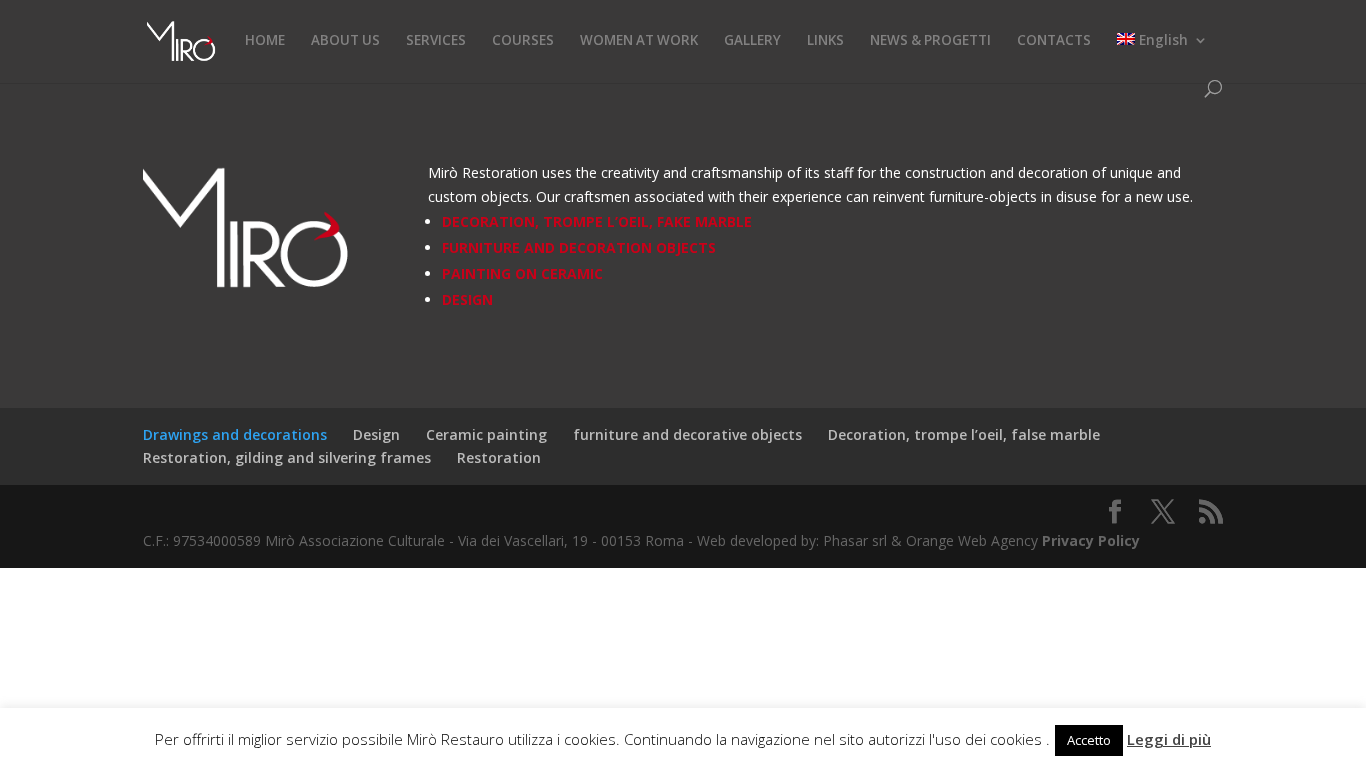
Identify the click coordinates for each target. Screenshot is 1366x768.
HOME (265, 41)
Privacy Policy (1091, 540)
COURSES (523, 41)
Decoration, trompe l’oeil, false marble (964, 434)
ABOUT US (345, 41)
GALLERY (752, 41)
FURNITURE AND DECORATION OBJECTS (579, 247)
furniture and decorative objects (687, 434)
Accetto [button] (1089, 740)
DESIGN (467, 299)
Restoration (499, 457)
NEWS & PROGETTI (930, 41)
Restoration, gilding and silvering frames (287, 457)
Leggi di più (1169, 739)
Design (376, 434)
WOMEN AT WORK (639, 41)
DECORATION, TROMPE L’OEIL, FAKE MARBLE (597, 221)
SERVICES (436, 41)
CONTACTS (1054, 41)
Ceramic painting (486, 434)
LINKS (825, 41)
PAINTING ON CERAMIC (522, 273)
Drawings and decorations (235, 434)
